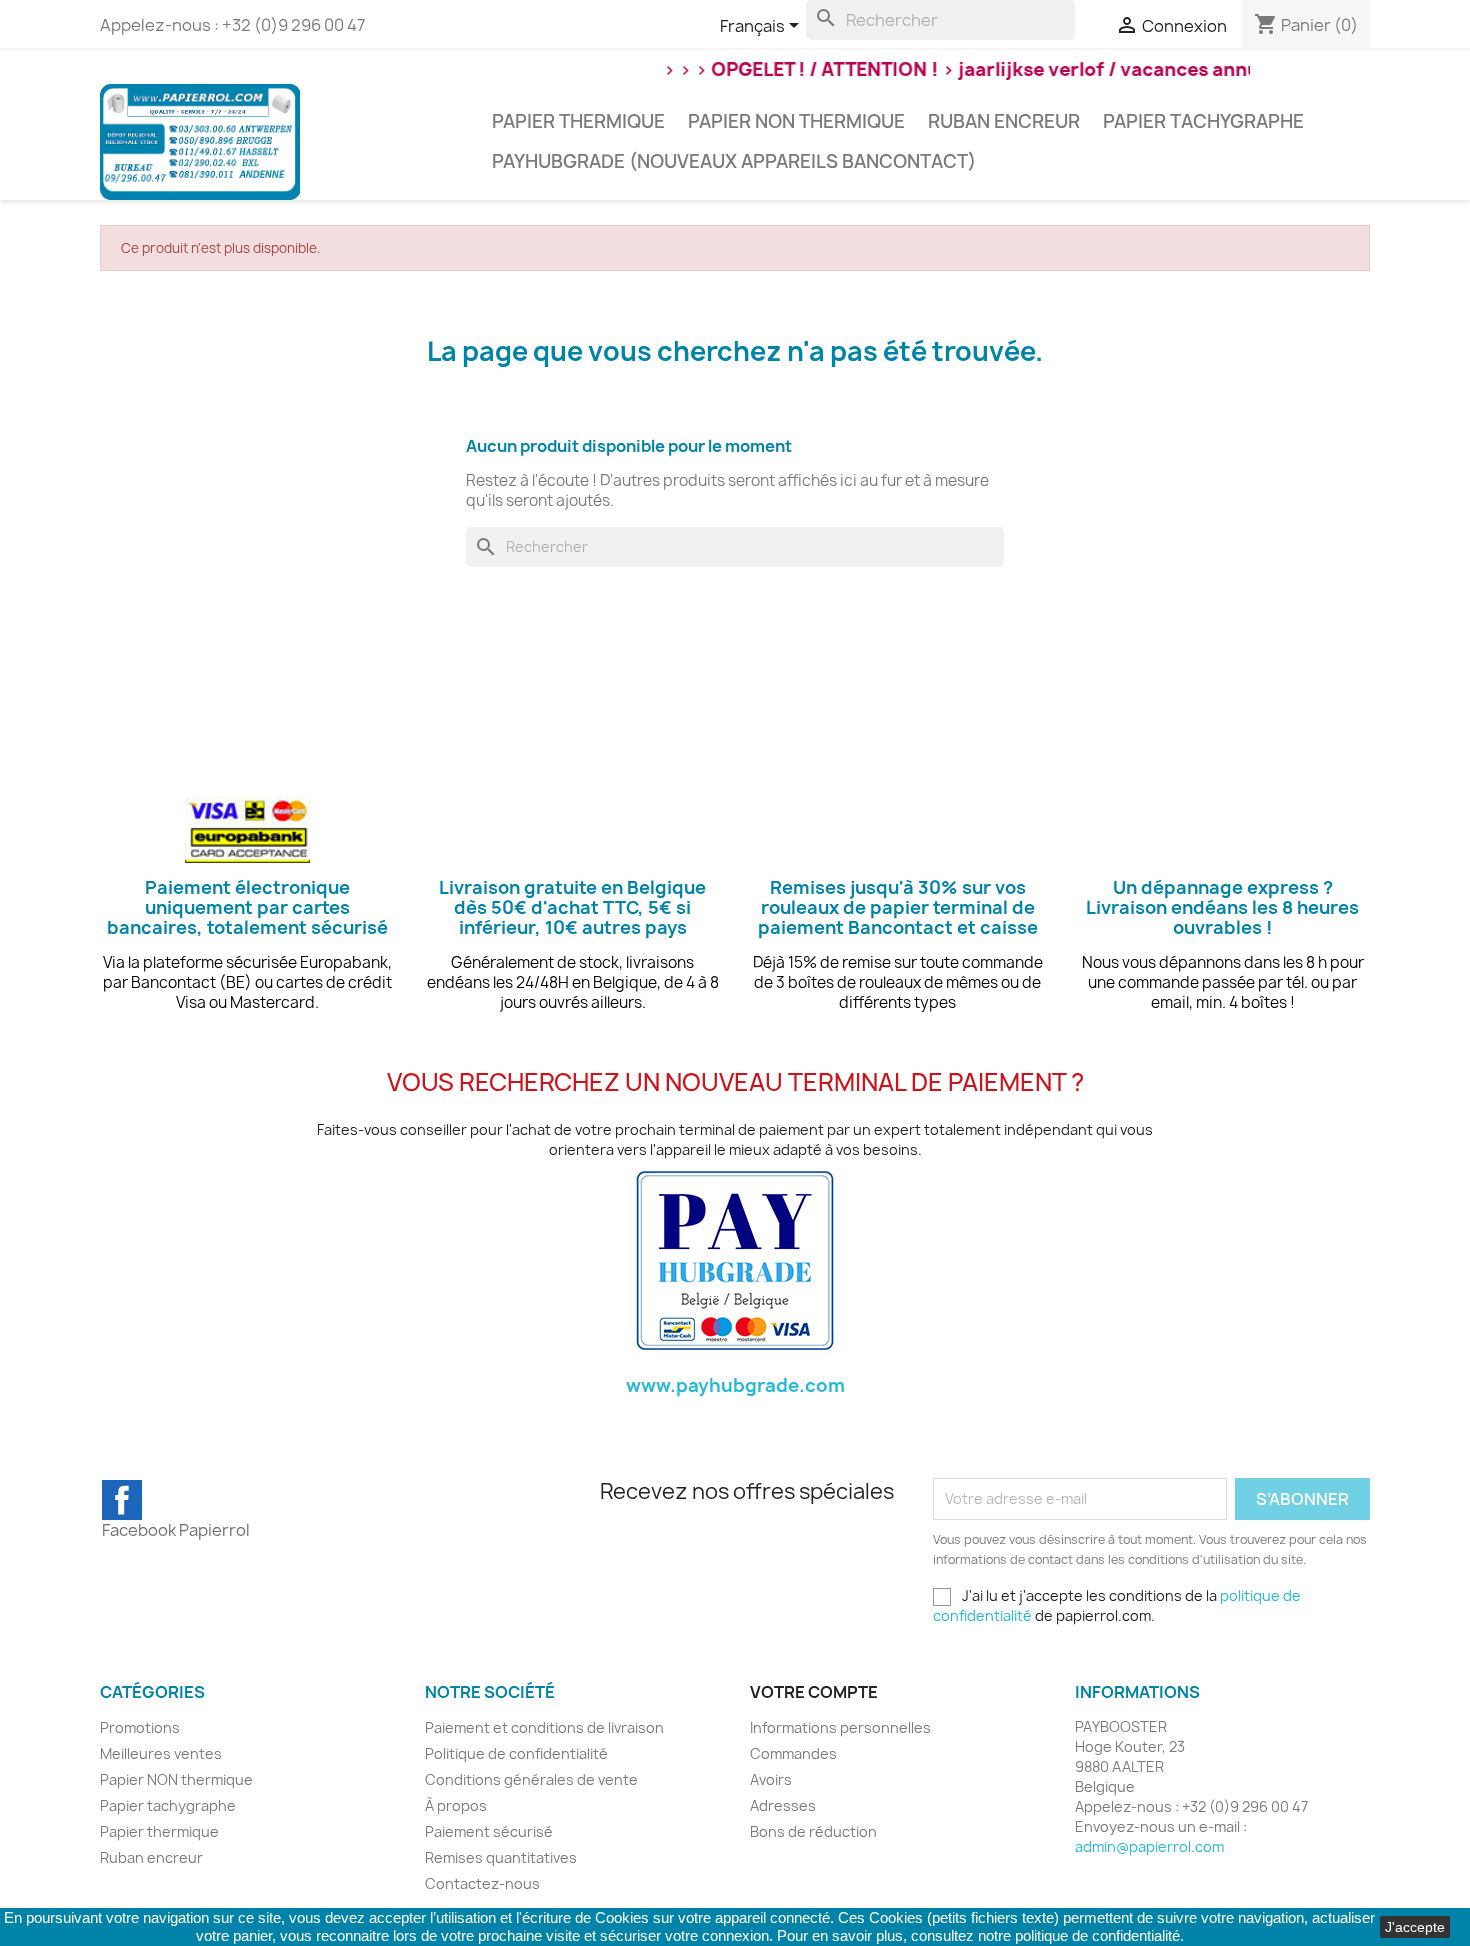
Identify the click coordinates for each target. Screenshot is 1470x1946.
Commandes (793, 1753)
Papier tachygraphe (1203, 121)
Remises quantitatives (501, 1857)
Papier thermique (578, 121)
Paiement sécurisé (489, 1831)
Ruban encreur (1004, 121)
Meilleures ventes (161, 1753)
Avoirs (771, 1779)
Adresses (783, 1805)
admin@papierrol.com (1149, 1846)
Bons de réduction (813, 1831)
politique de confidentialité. (1099, 1935)
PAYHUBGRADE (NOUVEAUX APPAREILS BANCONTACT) (734, 161)
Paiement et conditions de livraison (544, 1727)
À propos (456, 1805)
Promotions (140, 1727)
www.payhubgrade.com (735, 1385)
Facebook (122, 1500)
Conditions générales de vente (531, 1779)
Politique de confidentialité (516, 1753)
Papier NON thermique (796, 121)
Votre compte (814, 1692)
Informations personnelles (840, 1727)
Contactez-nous (482, 1883)
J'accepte (1415, 1927)
